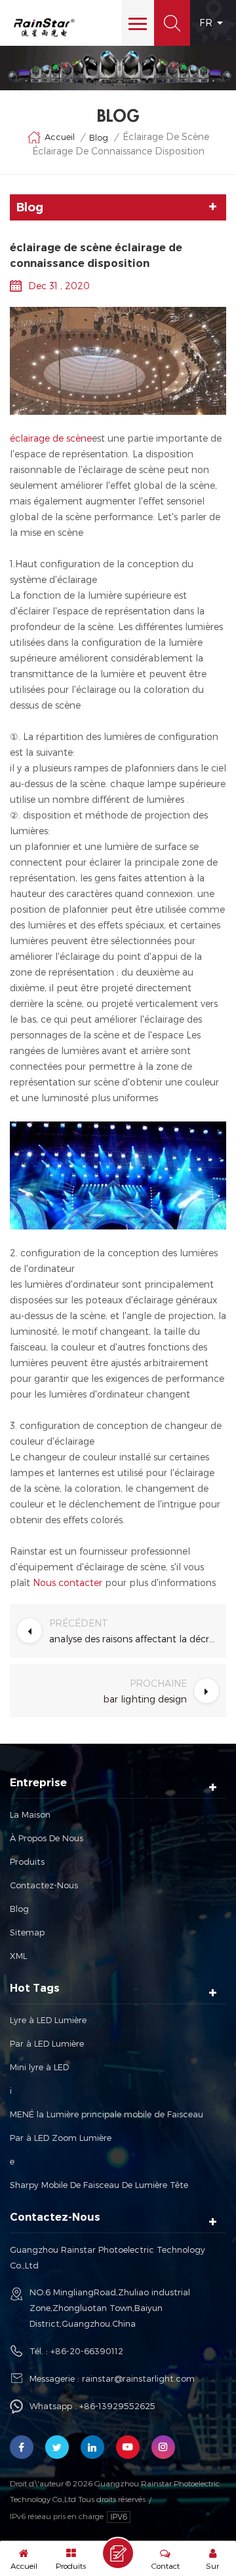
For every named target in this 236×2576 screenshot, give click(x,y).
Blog (19, 1909)
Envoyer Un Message (118, 2553)
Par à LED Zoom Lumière (61, 2138)
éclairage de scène (51, 438)
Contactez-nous (44, 1885)
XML (18, 1956)
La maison (30, 1814)
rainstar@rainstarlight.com (138, 2378)
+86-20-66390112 (87, 2351)
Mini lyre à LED (39, 2067)
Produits (27, 1861)
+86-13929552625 (117, 2406)
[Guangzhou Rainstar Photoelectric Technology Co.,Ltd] (44, 27)
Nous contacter (66, 1582)
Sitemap (27, 1932)
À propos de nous (47, 1838)
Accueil (60, 137)
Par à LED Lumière (47, 2043)
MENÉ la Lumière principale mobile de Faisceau (107, 2114)
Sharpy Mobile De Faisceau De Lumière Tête (99, 2185)
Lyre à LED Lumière (48, 2020)
